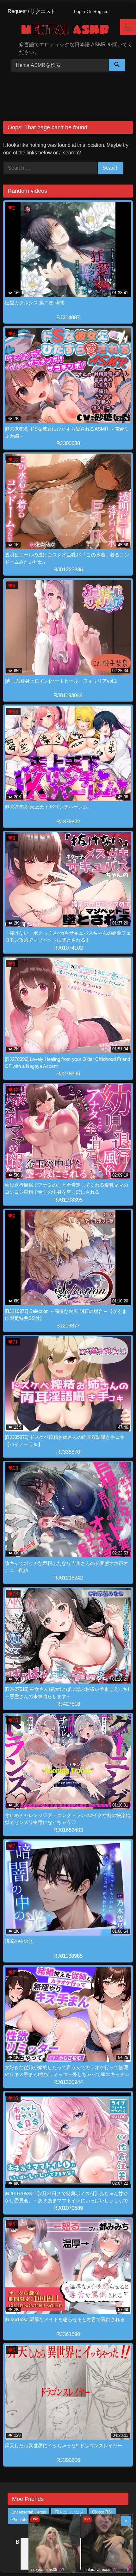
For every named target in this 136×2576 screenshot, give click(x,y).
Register (102, 11)
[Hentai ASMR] (70, 31)
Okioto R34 (102, 2512)
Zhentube (20, 2520)
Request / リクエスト (32, 11)
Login (80, 11)
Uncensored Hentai (29, 2512)
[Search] (117, 65)
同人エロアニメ (69, 2512)
